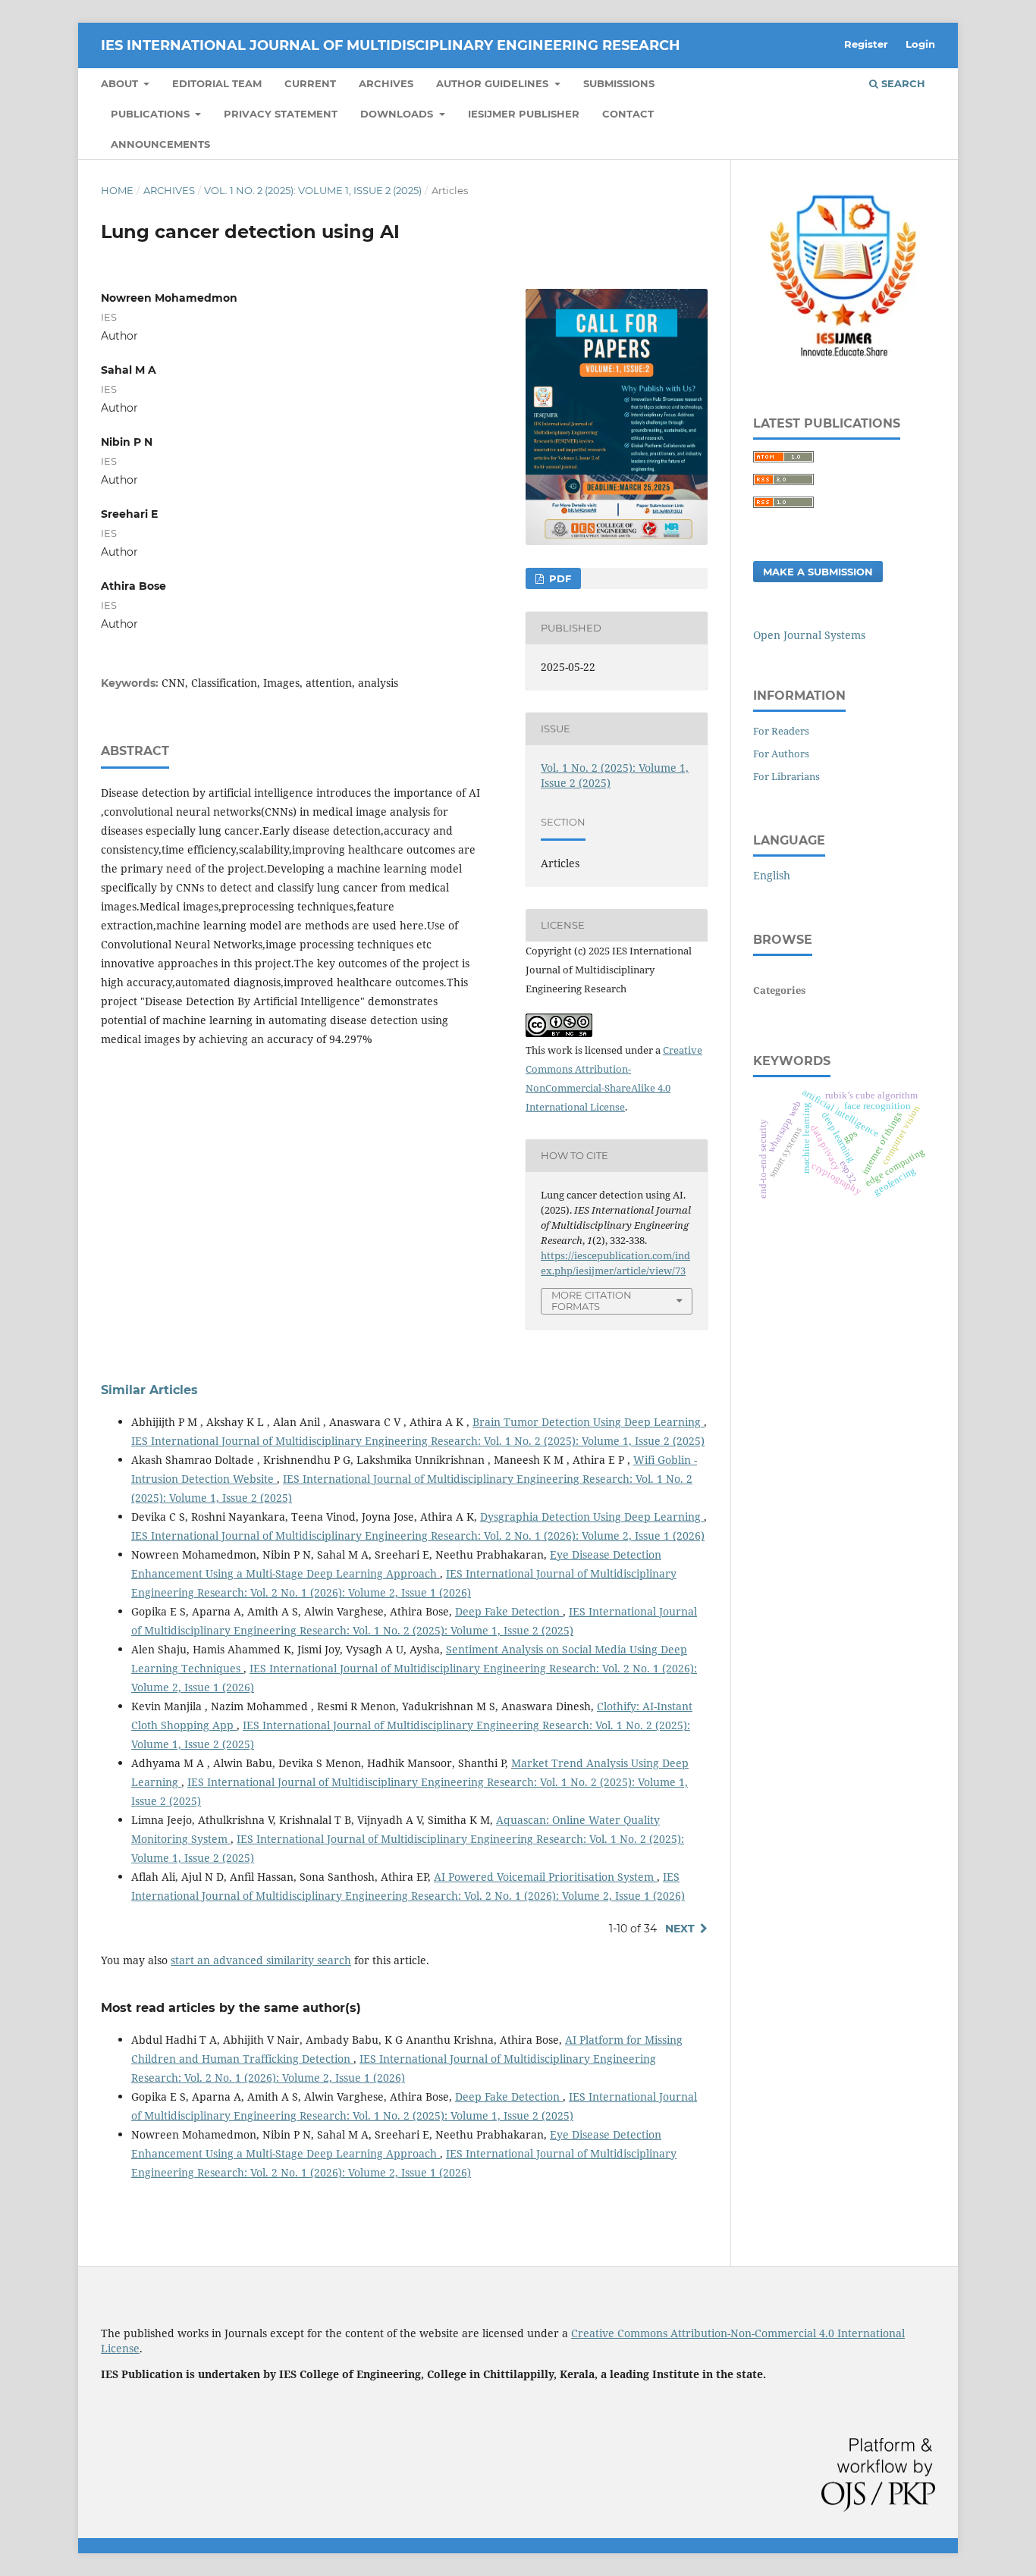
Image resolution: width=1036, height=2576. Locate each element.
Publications (152, 114)
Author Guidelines (494, 83)
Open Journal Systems (809, 635)
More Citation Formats (592, 1301)
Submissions (619, 83)
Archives (386, 83)
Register (866, 44)
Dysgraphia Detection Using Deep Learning (592, 1517)
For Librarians (786, 776)
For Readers (781, 731)
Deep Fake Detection (509, 1611)
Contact (628, 114)
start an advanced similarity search (261, 1960)
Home (117, 190)
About (121, 83)
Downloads (398, 114)
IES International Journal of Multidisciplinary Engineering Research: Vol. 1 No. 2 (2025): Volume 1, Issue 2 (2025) (418, 1441)
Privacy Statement (281, 114)
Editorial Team (217, 83)
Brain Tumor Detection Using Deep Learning (588, 1422)
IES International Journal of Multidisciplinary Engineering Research (391, 45)
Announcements (160, 144)
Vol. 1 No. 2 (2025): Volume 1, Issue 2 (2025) (313, 190)
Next (680, 1929)
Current (310, 83)
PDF (559, 578)
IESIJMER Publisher (524, 114)
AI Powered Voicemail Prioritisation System (545, 1877)
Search (902, 83)
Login (920, 44)
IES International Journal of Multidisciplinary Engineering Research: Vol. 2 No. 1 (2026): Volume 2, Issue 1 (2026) (418, 1536)
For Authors (781, 754)
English (772, 875)
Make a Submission (818, 572)
